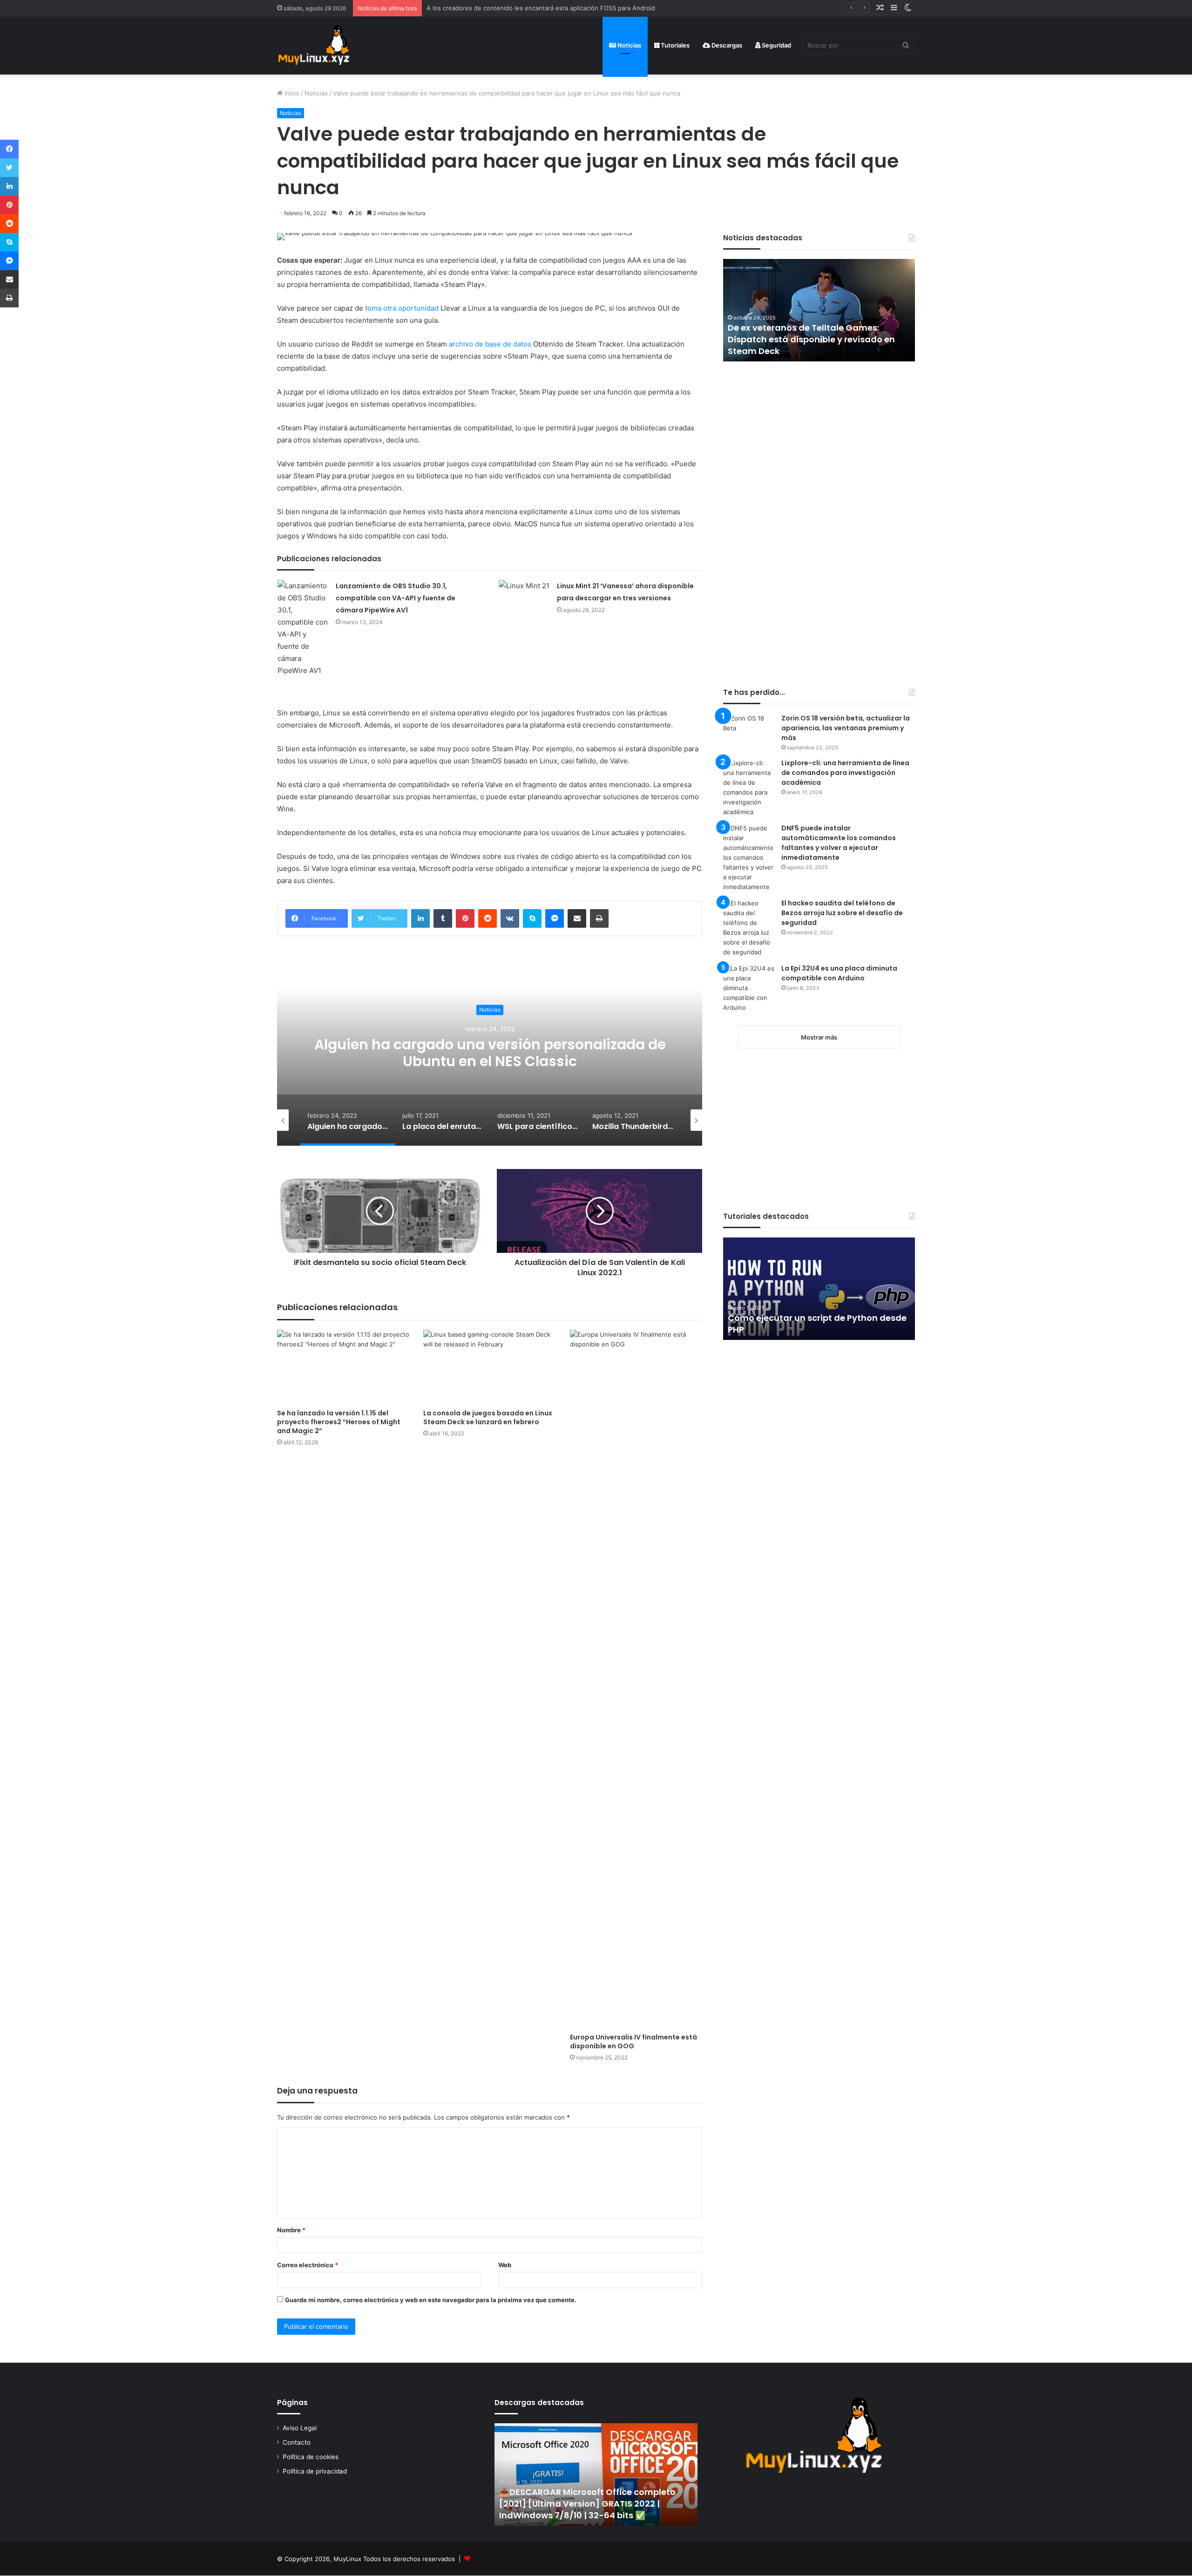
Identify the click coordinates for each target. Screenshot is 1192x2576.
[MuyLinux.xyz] (314, 45)
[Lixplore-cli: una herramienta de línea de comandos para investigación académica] (749, 788)
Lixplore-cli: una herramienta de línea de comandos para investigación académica (845, 773)
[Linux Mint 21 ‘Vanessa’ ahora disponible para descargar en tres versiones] (524, 597)
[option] (490, 1053)
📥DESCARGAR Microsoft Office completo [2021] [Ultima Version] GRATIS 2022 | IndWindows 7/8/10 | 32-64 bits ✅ (587, 2504)
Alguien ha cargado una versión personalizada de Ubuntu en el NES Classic (490, 1053)
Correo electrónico (308, 2265)
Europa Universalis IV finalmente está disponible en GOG (633, 2042)
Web (505, 2265)
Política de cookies (311, 2457)
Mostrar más (819, 1037)
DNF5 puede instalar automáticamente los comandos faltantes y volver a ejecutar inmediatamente (839, 843)
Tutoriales (674, 45)
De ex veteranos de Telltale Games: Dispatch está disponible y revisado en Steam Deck (755, 339)
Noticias (629, 45)
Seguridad (776, 45)
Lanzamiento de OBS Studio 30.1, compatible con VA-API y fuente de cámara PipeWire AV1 (396, 598)
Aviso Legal (300, 2428)
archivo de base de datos (490, 344)
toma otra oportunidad (402, 308)
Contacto (297, 2442)
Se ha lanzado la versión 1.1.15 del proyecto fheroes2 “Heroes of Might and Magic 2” (339, 1422)
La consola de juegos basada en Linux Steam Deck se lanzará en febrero (488, 1417)
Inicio (291, 93)
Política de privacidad (315, 2471)
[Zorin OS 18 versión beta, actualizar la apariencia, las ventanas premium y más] (749, 731)
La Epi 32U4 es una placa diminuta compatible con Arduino (839, 973)
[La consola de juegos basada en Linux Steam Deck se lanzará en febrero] (489, 1367)
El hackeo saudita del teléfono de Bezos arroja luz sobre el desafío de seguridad (842, 913)
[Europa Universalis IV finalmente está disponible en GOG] (636, 1679)
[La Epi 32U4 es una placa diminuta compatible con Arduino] (749, 991)
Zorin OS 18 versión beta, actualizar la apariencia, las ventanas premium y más (846, 728)
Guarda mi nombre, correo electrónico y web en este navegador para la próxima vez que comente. (431, 2300)
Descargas (726, 45)
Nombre (291, 2230)
